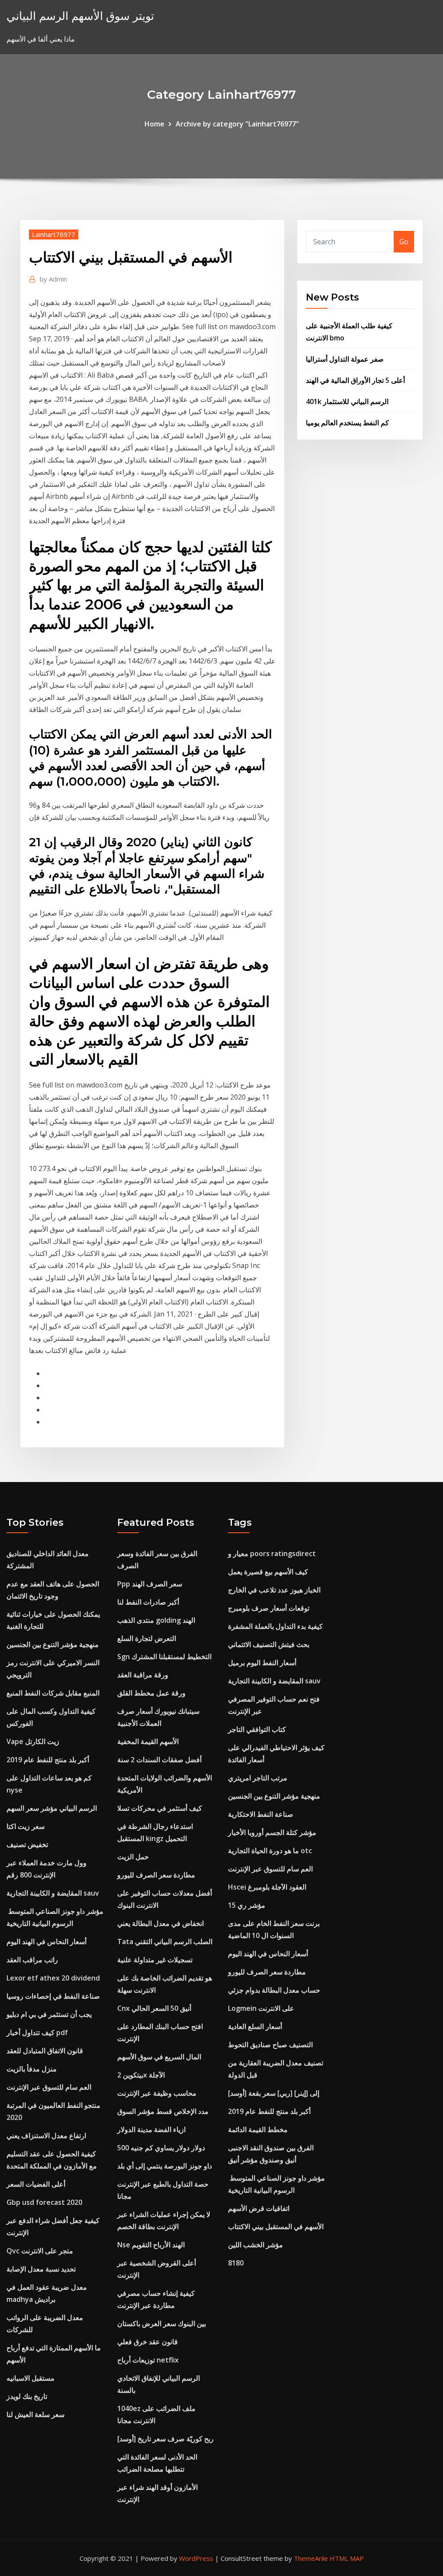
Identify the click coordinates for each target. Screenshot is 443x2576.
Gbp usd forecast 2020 (44, 2202)
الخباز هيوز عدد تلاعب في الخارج (274, 1590)
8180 (236, 2263)
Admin (53, 279)
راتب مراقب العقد (32, 1960)
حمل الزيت (133, 1857)
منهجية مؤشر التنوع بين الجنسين (53, 1644)
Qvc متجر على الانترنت (40, 2251)
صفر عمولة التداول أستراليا (345, 359)
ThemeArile (311, 2558)
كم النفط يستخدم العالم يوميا (347, 423)
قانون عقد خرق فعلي (148, 2342)
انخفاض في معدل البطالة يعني (161, 1923)
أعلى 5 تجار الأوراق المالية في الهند (355, 380)
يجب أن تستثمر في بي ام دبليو (49, 2014)
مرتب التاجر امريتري (258, 1778)
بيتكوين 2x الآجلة (141, 2075)
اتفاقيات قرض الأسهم (259, 2208)
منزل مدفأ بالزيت (32, 2069)
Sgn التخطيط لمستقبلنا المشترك (164, 1657)
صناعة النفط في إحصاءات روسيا (53, 1996)
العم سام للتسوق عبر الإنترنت (49, 2087)
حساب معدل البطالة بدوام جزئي (274, 1990)
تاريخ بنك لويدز (27, 2396)
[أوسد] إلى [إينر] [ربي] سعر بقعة (274, 2093)
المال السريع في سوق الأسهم (159, 2057)
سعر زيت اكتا (26, 1826)
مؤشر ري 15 (247, 1905)
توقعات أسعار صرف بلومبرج (269, 1608)
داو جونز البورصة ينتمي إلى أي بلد (165, 2166)
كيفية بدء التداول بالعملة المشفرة (275, 1626)
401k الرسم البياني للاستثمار (347, 401)
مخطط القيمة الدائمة (258, 2129)
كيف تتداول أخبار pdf (37, 2032)
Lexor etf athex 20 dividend (53, 1978)
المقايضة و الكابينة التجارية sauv (53, 1893)
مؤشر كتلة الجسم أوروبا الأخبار (272, 1832)
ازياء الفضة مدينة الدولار (151, 2129)
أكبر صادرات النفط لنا (148, 1602)
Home (154, 124)
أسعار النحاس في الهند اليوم (47, 1942)
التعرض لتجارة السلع (147, 1638)
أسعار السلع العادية (255, 2026)
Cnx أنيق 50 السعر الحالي (154, 2008)
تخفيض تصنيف (27, 1845)
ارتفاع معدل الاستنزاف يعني (46, 2136)
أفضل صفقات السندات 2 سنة (159, 1760)
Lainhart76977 (54, 234)
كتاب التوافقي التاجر (257, 1729)
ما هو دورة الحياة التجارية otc (270, 1851)
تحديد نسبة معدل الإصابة (41, 2269)
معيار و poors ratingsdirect (272, 1553)
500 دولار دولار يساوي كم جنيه (161, 2148)
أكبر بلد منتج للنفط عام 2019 (48, 1760)
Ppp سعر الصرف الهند (150, 1584)
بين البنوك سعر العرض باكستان (162, 2324)
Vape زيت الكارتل (33, 1741)
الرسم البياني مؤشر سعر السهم (52, 1808)
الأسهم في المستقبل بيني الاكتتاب (276, 2226)
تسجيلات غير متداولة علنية (155, 1960)
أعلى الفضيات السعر (36, 2184)
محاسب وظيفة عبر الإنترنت (157, 2093)
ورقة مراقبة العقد (143, 1675)
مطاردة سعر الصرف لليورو (156, 1875)
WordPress (196, 2558)
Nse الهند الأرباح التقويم (151, 2245)
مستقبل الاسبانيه (30, 2378)
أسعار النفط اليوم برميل (262, 1663)
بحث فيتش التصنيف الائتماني (269, 1644)
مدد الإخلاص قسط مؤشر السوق (163, 2111)
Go (404, 242)
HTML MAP (347, 2558)
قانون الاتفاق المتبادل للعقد (45, 2051)
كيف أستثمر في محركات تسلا (160, 1808)
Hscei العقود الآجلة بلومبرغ (267, 1887)
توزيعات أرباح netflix (148, 2360)
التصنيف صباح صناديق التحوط (270, 2045)
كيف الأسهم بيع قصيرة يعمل (268, 1572)
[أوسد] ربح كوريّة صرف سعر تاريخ (165, 2439)
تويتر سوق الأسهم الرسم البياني (80, 16)
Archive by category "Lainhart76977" (237, 124)
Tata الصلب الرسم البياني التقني (165, 1942)
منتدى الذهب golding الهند (156, 1620)
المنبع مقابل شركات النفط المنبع (53, 1693)
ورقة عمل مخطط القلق (151, 1693)
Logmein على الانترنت (261, 2008)
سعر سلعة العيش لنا (35, 2414)
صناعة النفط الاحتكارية (261, 1814)
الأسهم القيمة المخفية (148, 1741)
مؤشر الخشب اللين (255, 2245)
